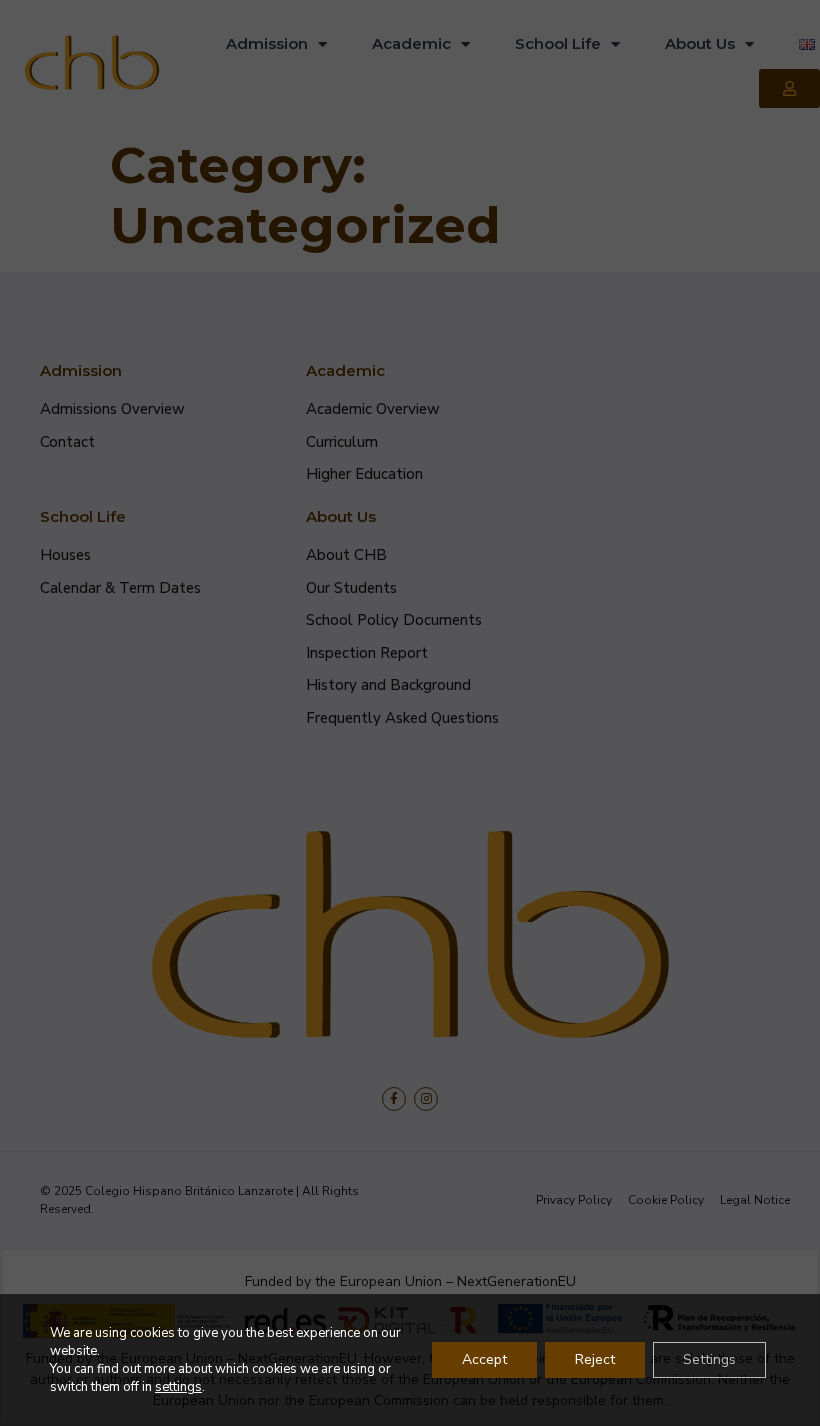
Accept (484, 1359)
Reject (595, 1359)
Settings (709, 1359)
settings (178, 1387)
